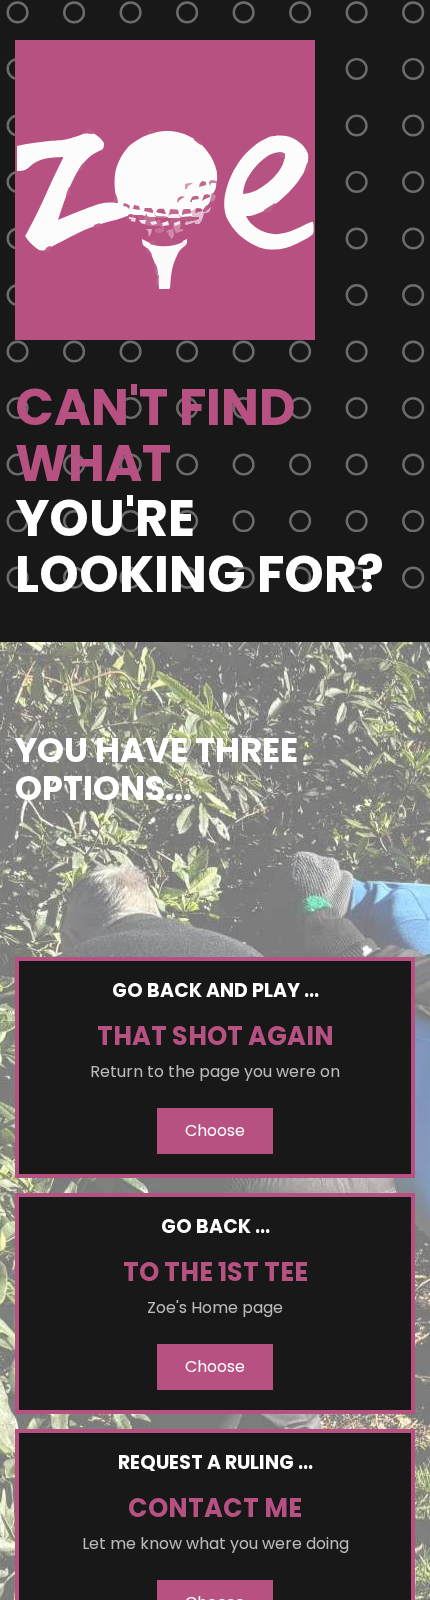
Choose (215, 1130)
